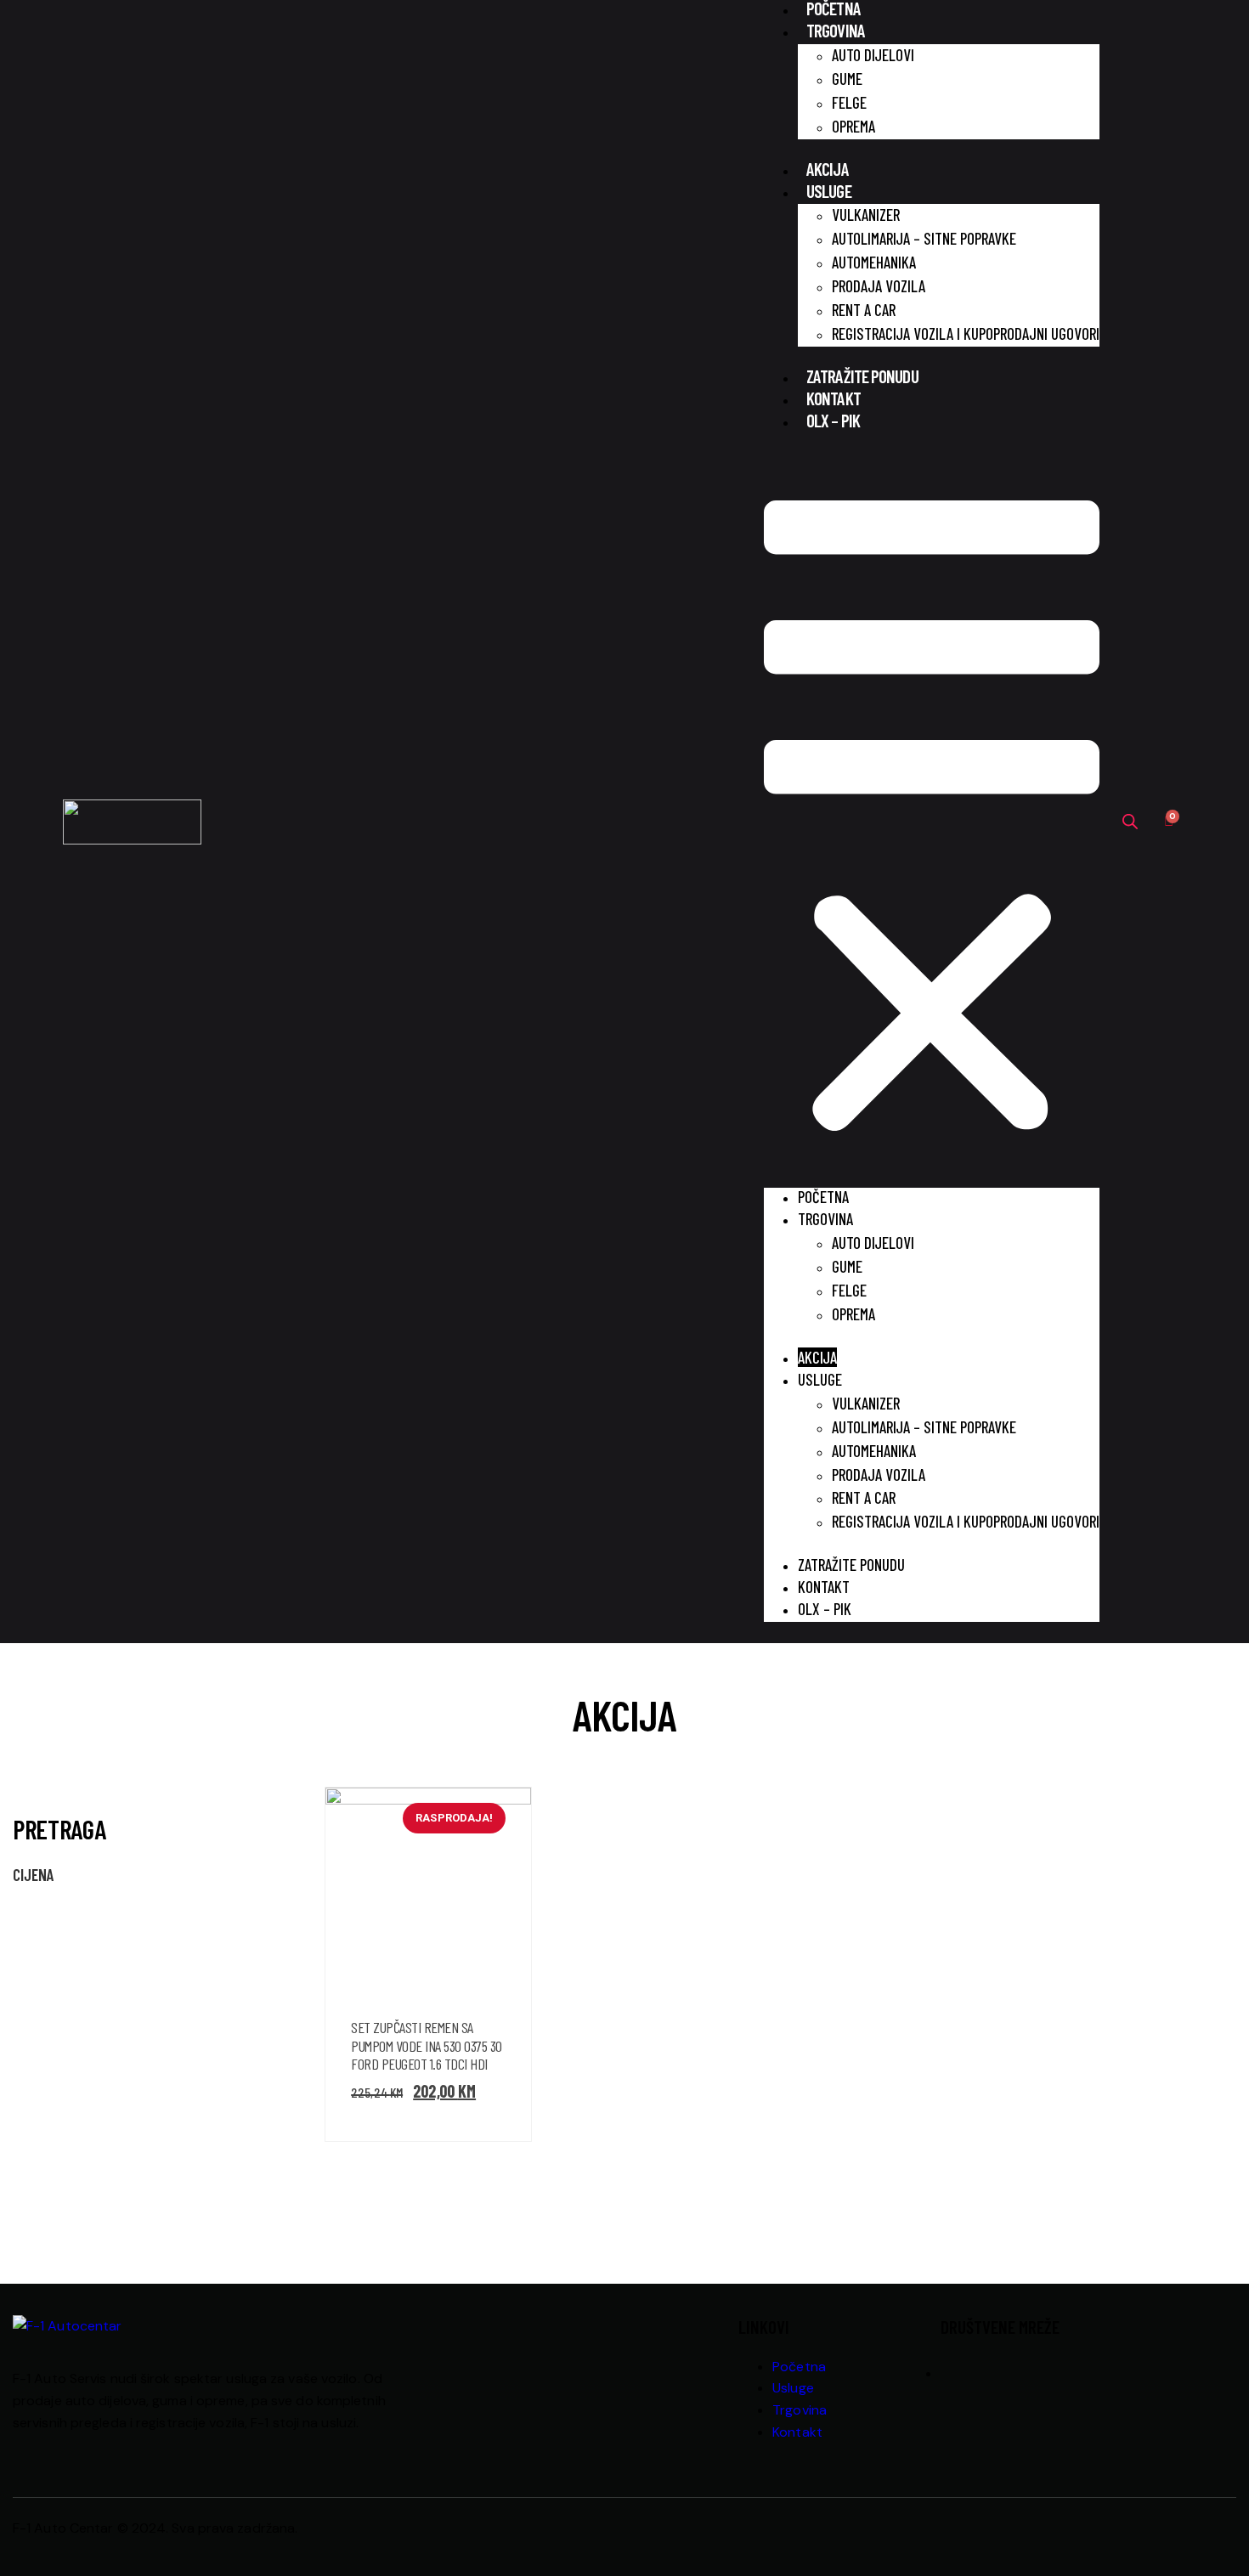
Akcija (828, 169)
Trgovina (836, 30)
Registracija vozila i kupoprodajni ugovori (966, 333)
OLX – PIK (833, 420)
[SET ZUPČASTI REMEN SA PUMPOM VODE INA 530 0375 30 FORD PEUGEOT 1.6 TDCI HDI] (497, 1856)
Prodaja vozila (879, 286)
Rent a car (864, 310)
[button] (932, 822)
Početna (823, 1197)
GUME (847, 79)
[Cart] (1169, 822)
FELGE (849, 102)
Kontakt (834, 398)
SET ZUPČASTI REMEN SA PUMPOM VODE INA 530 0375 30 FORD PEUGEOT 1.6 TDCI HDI (427, 2045)
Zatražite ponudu (862, 376)
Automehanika (874, 262)
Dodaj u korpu (497, 1924)
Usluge (829, 191)
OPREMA (853, 126)
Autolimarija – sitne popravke (924, 238)
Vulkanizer (866, 215)
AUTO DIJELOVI (873, 55)
